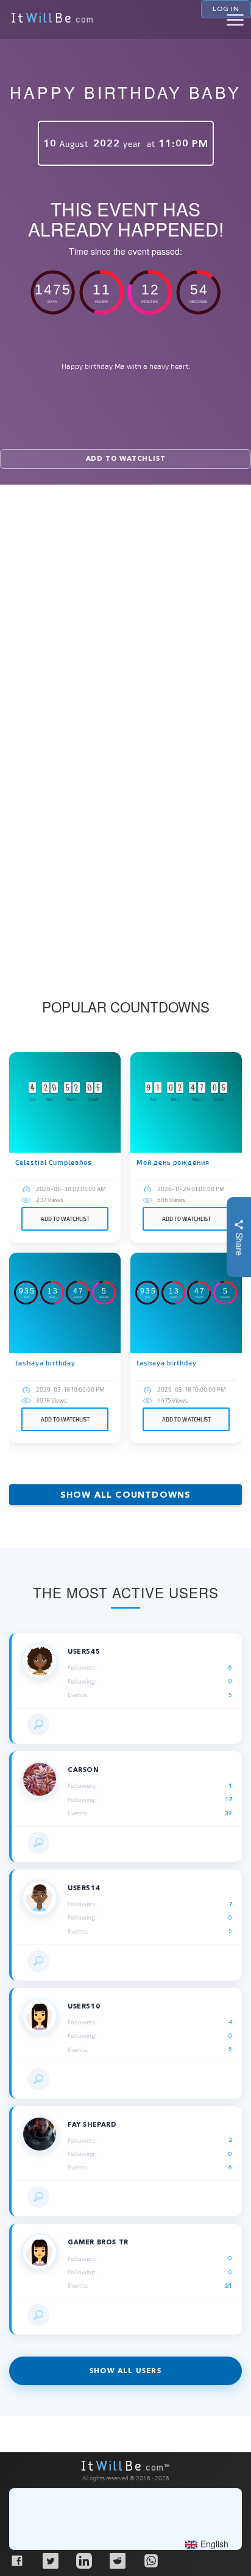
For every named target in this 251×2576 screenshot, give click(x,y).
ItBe (52, 20)
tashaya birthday (45, 1363)
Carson (83, 1770)
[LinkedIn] (83, 2560)
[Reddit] (117, 2560)
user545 (84, 1652)
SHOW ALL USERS (125, 2371)
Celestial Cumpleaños (54, 1162)
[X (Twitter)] (50, 2560)
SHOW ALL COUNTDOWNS (126, 1495)
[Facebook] (16, 2560)
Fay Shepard (92, 2125)
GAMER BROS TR (98, 2242)
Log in (226, 9)
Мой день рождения (173, 1162)
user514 (84, 1888)
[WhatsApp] (150, 2560)
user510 (84, 2006)
